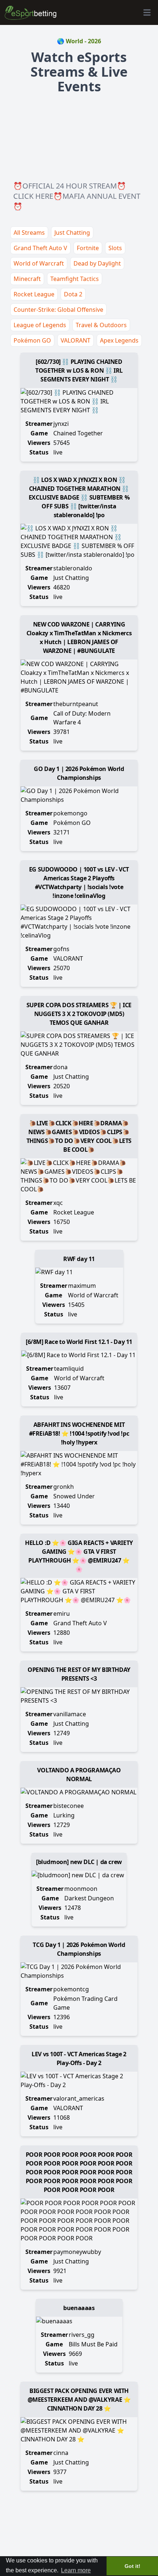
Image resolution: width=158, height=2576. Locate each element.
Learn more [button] (76, 2570)
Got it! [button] (132, 2566)
